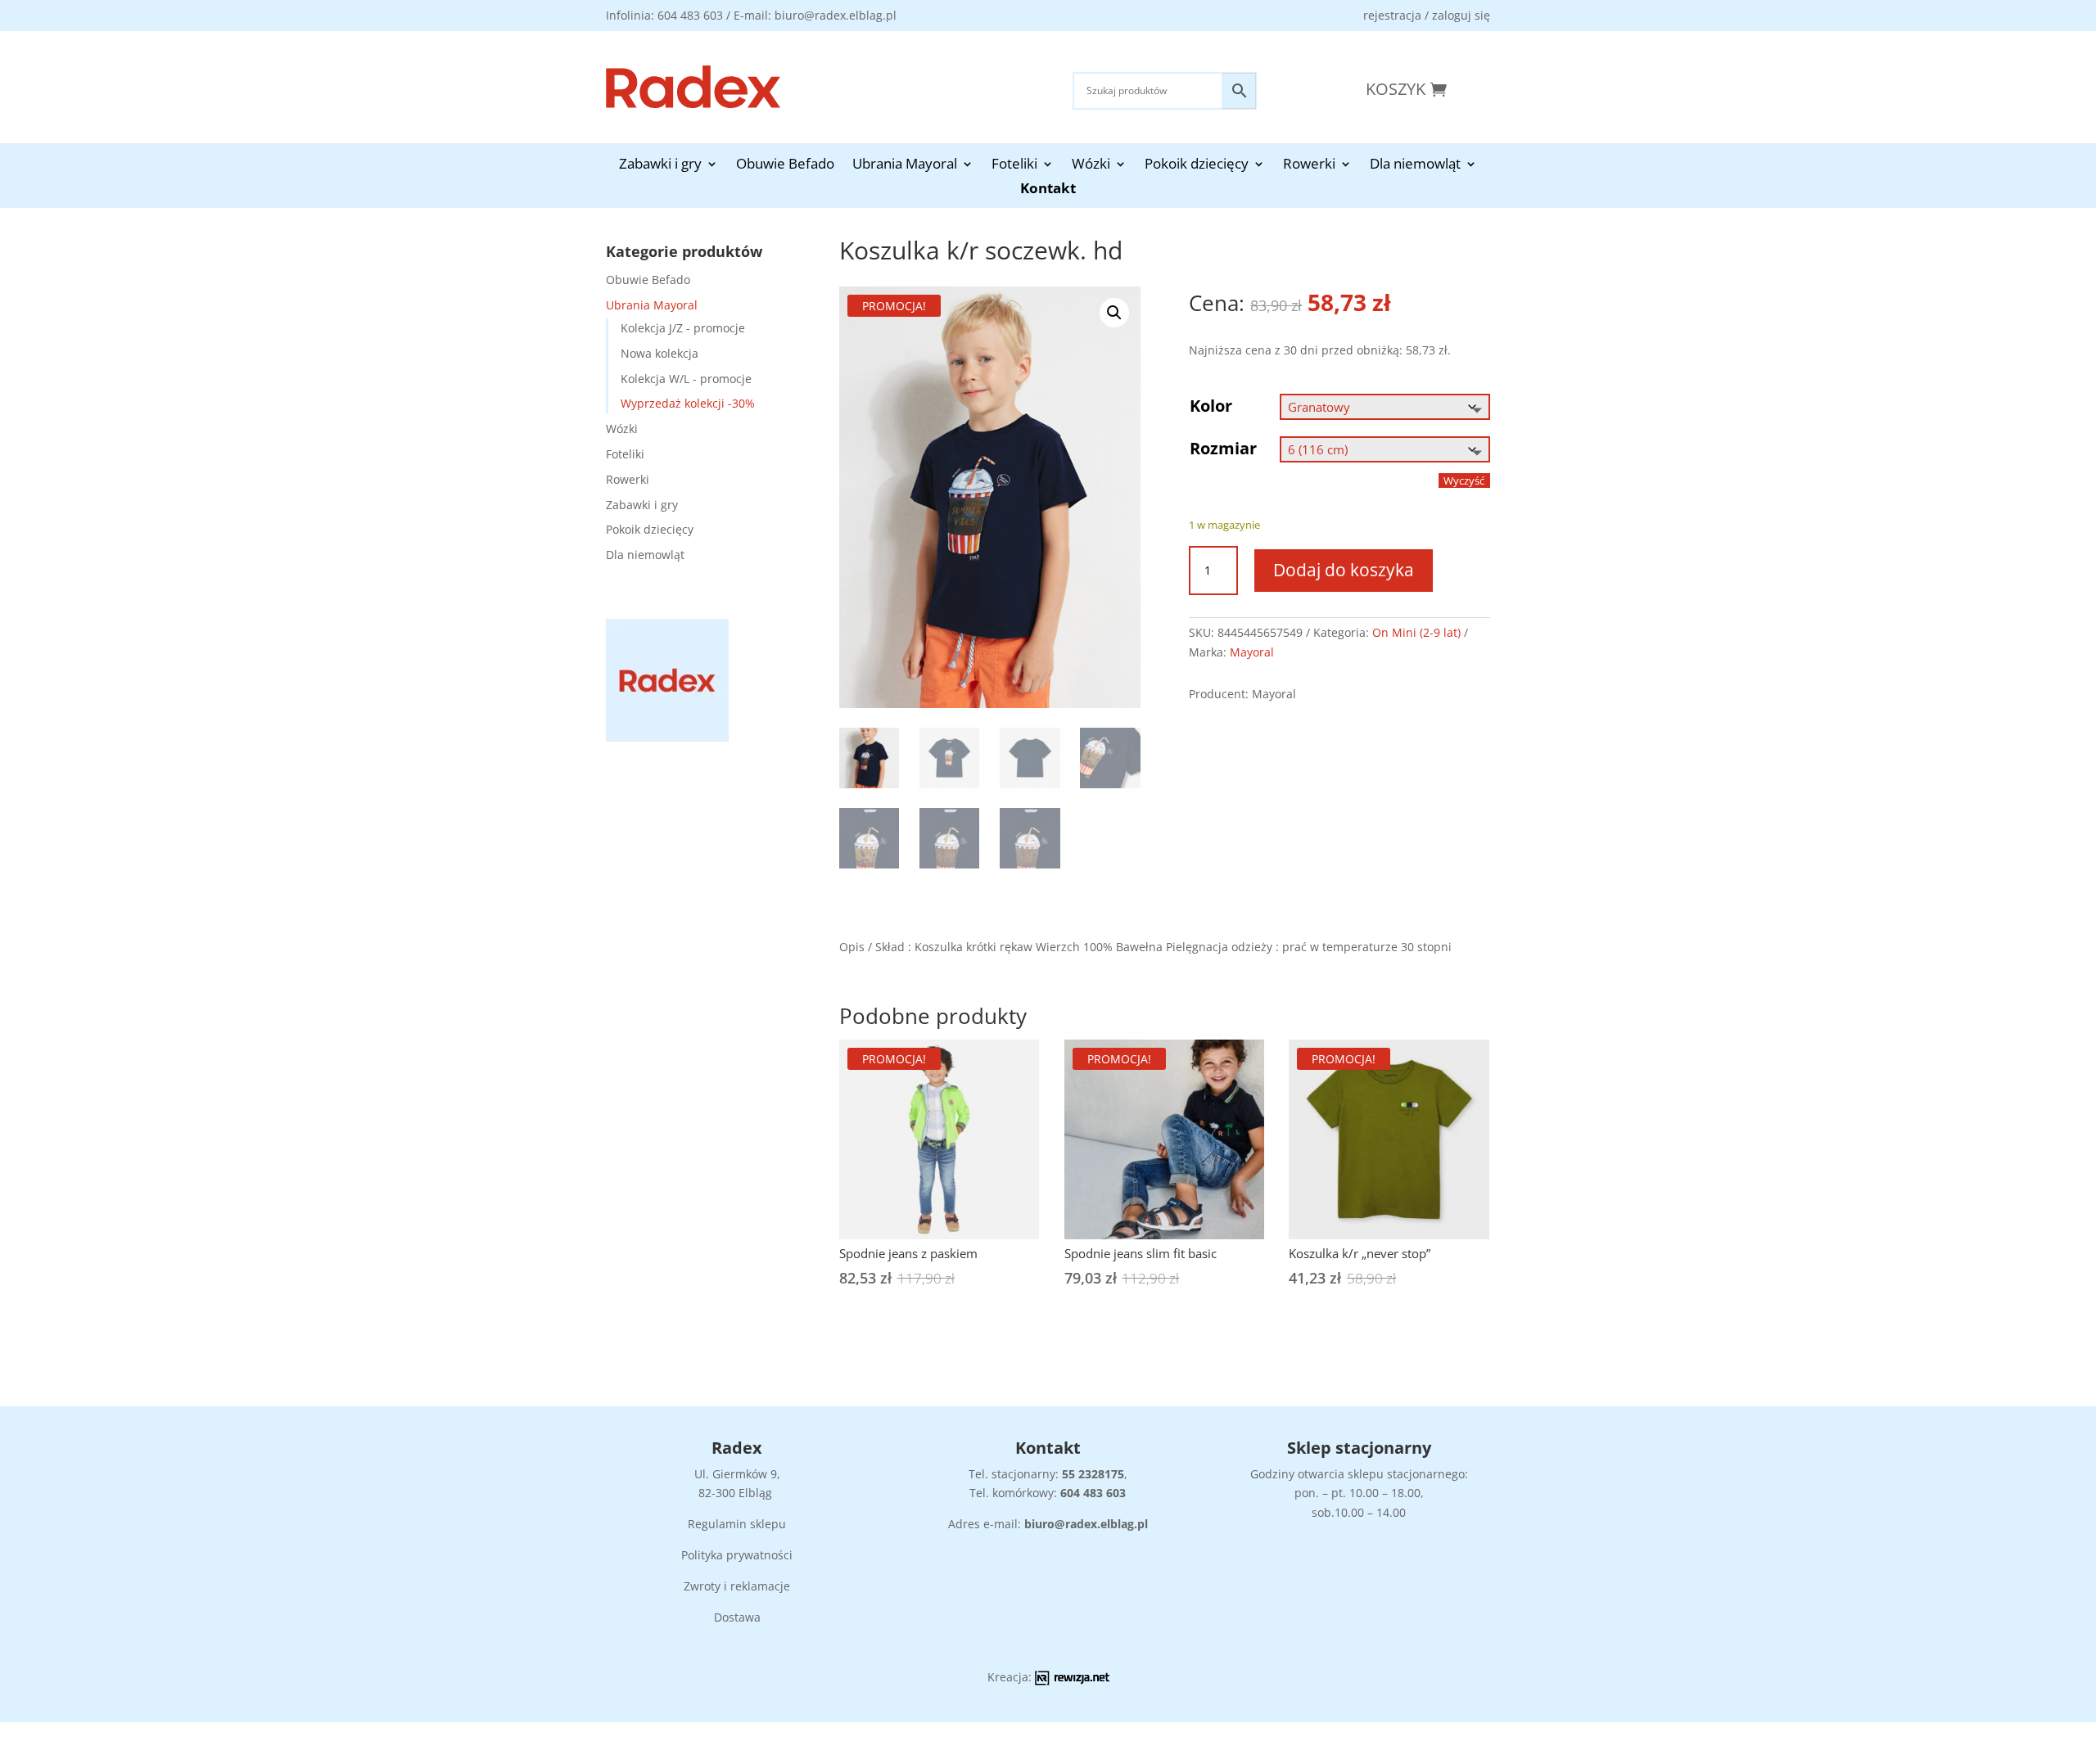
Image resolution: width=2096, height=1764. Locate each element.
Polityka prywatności (737, 1555)
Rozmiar (1223, 448)
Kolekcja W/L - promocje (686, 379)
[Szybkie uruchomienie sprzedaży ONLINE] (1072, 1681)
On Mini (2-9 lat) (1416, 632)
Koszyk (1396, 89)
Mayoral (1252, 652)
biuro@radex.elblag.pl (1086, 1524)
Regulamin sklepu (737, 1524)
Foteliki (1014, 165)
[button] (1114, 313)
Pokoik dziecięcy (1197, 165)
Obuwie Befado (785, 165)
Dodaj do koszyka (1344, 570)
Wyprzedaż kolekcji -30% (688, 403)
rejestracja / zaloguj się (1427, 15)
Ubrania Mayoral (905, 165)
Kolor (1211, 406)
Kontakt (1048, 190)
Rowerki (1309, 165)
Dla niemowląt (1415, 165)
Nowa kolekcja (660, 353)
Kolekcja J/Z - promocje (683, 328)
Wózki (1091, 165)
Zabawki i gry (660, 165)
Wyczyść (1464, 480)
